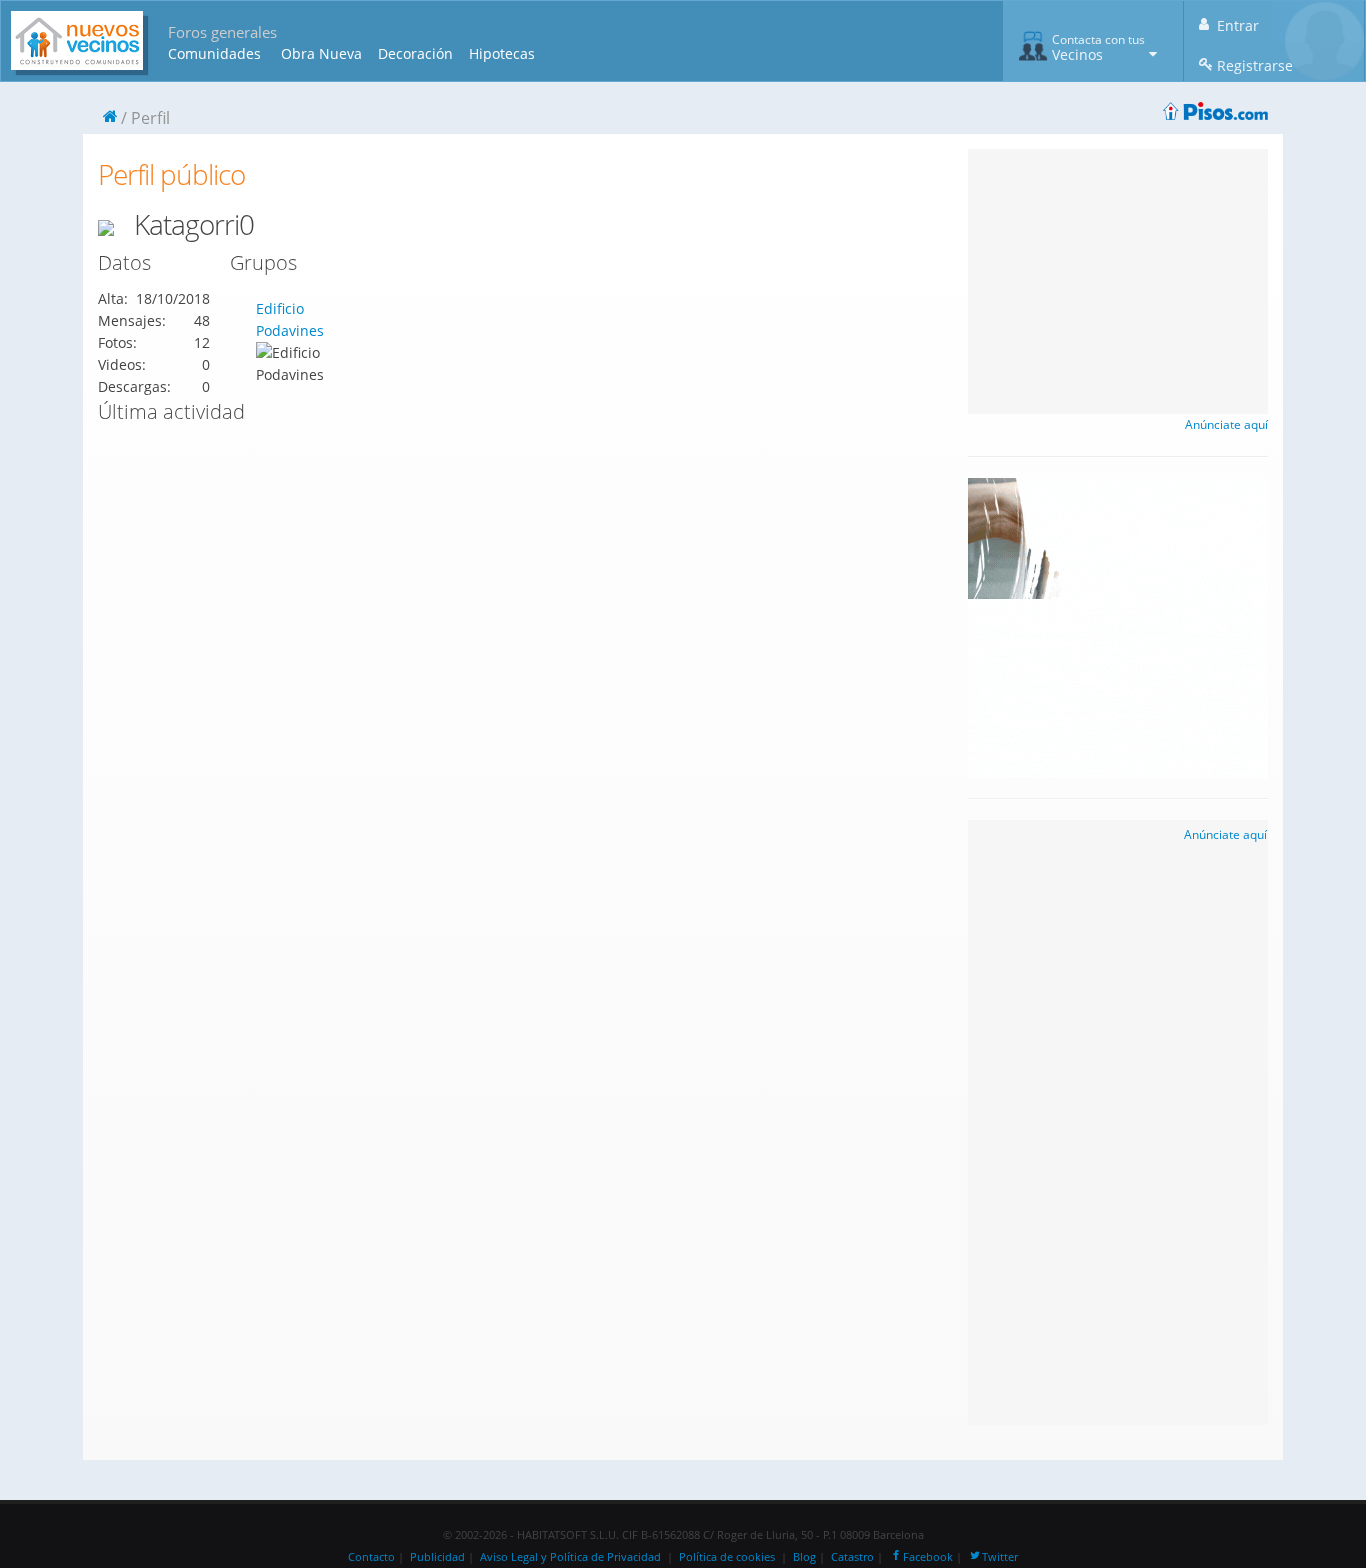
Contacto (371, 1557)
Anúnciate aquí (1226, 424)
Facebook (928, 1557)
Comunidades (214, 53)
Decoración (415, 53)
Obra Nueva (321, 53)
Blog (804, 1557)
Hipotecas (502, 53)
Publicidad (437, 1557)
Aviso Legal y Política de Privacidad (570, 1557)
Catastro (852, 1557)
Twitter (1000, 1557)
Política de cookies (727, 1557)
